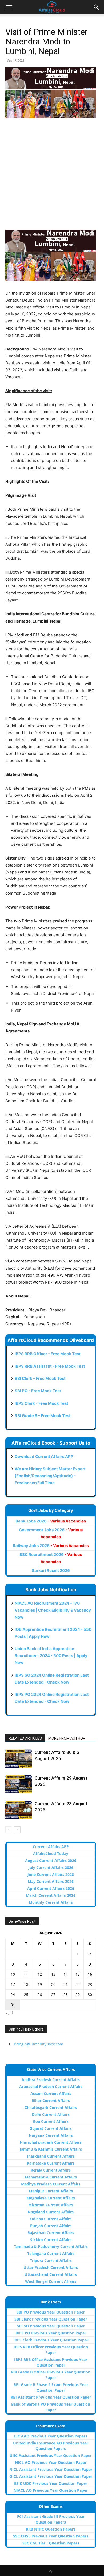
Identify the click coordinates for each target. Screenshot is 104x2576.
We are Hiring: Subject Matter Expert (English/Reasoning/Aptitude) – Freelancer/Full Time (50, 1476)
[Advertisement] (52, 177)
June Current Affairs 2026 (51, 1874)
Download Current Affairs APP (44, 1457)
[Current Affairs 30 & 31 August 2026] (19, 1759)
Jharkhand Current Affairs (51, 2156)
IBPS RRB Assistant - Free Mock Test (50, 1366)
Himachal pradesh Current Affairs (51, 2142)
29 (78, 1995)
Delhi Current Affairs (51, 2114)
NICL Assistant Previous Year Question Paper (51, 2469)
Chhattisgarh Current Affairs (51, 2107)
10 (13, 1974)
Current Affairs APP (51, 1847)
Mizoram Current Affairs (51, 2205)
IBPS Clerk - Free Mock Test (41, 1403)
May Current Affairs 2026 (51, 1881)
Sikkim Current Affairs (51, 2240)
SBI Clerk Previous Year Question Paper (51, 2319)
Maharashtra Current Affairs (51, 2177)
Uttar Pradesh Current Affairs (51, 2267)
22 (78, 1984)
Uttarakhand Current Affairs (51, 2274)
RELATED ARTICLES (25, 1738)
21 (66, 1984)
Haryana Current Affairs (51, 2135)
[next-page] (17, 1830)
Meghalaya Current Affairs (51, 2198)
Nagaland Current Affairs (51, 2212)
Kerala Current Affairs (51, 2170)
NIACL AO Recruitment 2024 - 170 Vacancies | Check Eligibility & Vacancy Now (53, 1610)
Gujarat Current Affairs (51, 2128)
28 (66, 1995)
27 (53, 1995)
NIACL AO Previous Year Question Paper (51, 2490)
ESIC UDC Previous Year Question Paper (51, 2483)
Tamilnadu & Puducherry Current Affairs (51, 2247)
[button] (9, 7)
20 (53, 1984)
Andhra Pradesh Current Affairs (51, 2080)
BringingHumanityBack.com (39, 2044)
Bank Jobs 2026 (51, 1521)
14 (66, 1974)
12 (40, 1974)
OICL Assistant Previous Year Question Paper (51, 2476)
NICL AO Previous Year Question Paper (51, 2462)
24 (13, 1995)
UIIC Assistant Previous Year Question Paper (51, 2455)
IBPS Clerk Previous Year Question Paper (51, 2340)
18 (26, 1984)
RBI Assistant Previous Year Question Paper (51, 2397)
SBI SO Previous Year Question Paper (51, 2326)
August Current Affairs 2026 (51, 1861)
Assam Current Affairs (51, 2094)
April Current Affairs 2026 (51, 1888)
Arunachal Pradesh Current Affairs (51, 2087)
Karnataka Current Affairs (51, 2163)
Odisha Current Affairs (51, 2219)
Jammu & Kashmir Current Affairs (51, 2149)
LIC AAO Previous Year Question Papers (51, 2436)
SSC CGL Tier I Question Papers (51, 2543)
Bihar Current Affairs (51, 2100)
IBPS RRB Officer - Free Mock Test (48, 1354)
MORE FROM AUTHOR (67, 1738)
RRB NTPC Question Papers (51, 2529)
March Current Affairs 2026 (51, 1895)
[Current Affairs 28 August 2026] (19, 1810)
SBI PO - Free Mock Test (38, 1391)
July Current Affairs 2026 (51, 1867)
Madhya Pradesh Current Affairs (51, 2184)
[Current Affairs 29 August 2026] (19, 1784)
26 (40, 1995)
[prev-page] (9, 1830)
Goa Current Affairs (51, 2121)
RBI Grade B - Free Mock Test (43, 1416)
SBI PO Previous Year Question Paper (51, 2312)
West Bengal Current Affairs (51, 2281)
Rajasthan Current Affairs (51, 2233)
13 (53, 1974)
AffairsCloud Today (51, 1854)
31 (13, 2005)
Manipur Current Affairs (51, 2191)
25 (26, 1995)
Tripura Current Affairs (51, 2260)
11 (26, 1974)
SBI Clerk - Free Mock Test (40, 1378)
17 (13, 1984)
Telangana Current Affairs (51, 2253)
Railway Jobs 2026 (51, 1546)
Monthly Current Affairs (51, 1902)
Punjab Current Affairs (51, 2226)
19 (40, 1984)
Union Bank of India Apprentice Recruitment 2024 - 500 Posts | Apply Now (51, 1656)
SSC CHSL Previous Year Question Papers (51, 2536)
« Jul (9, 2013)
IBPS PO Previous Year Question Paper (51, 2333)
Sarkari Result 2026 (51, 1571)
